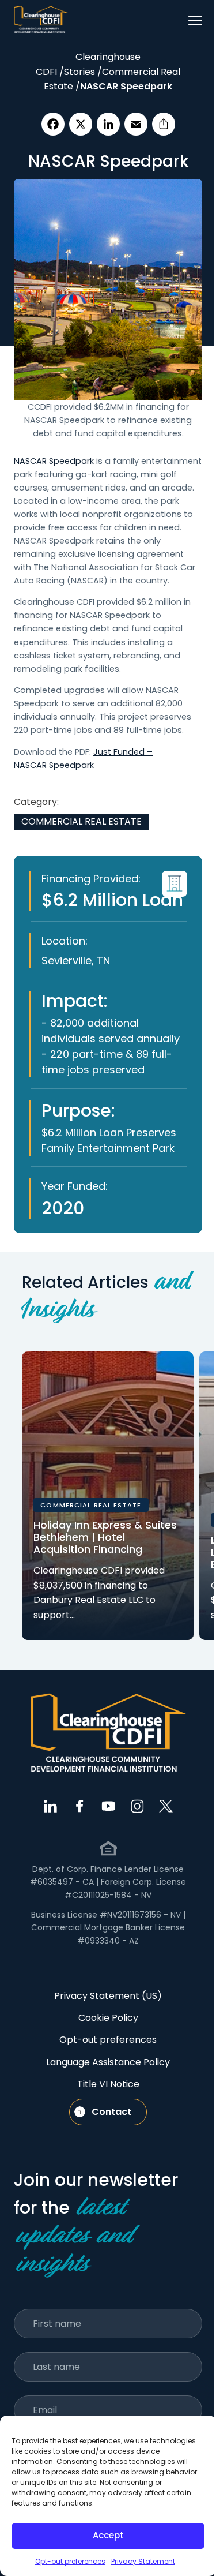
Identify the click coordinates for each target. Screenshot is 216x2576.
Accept (108, 2535)
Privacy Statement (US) (108, 1996)
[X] (81, 124)
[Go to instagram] (137, 1806)
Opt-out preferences (70, 2561)
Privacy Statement (143, 2561)
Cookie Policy (108, 2018)
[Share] (164, 124)
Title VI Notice (108, 2084)
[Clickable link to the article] (108, 1496)
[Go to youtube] (108, 1806)
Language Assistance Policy (108, 2062)
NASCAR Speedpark (54, 461)
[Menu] (195, 20)
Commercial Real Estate (82, 821)
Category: (36, 802)
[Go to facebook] (79, 1806)
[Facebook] (53, 124)
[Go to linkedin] (51, 1806)
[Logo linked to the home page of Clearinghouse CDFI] (41, 20)
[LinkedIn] (108, 124)
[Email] (136, 124)
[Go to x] (166, 1806)
